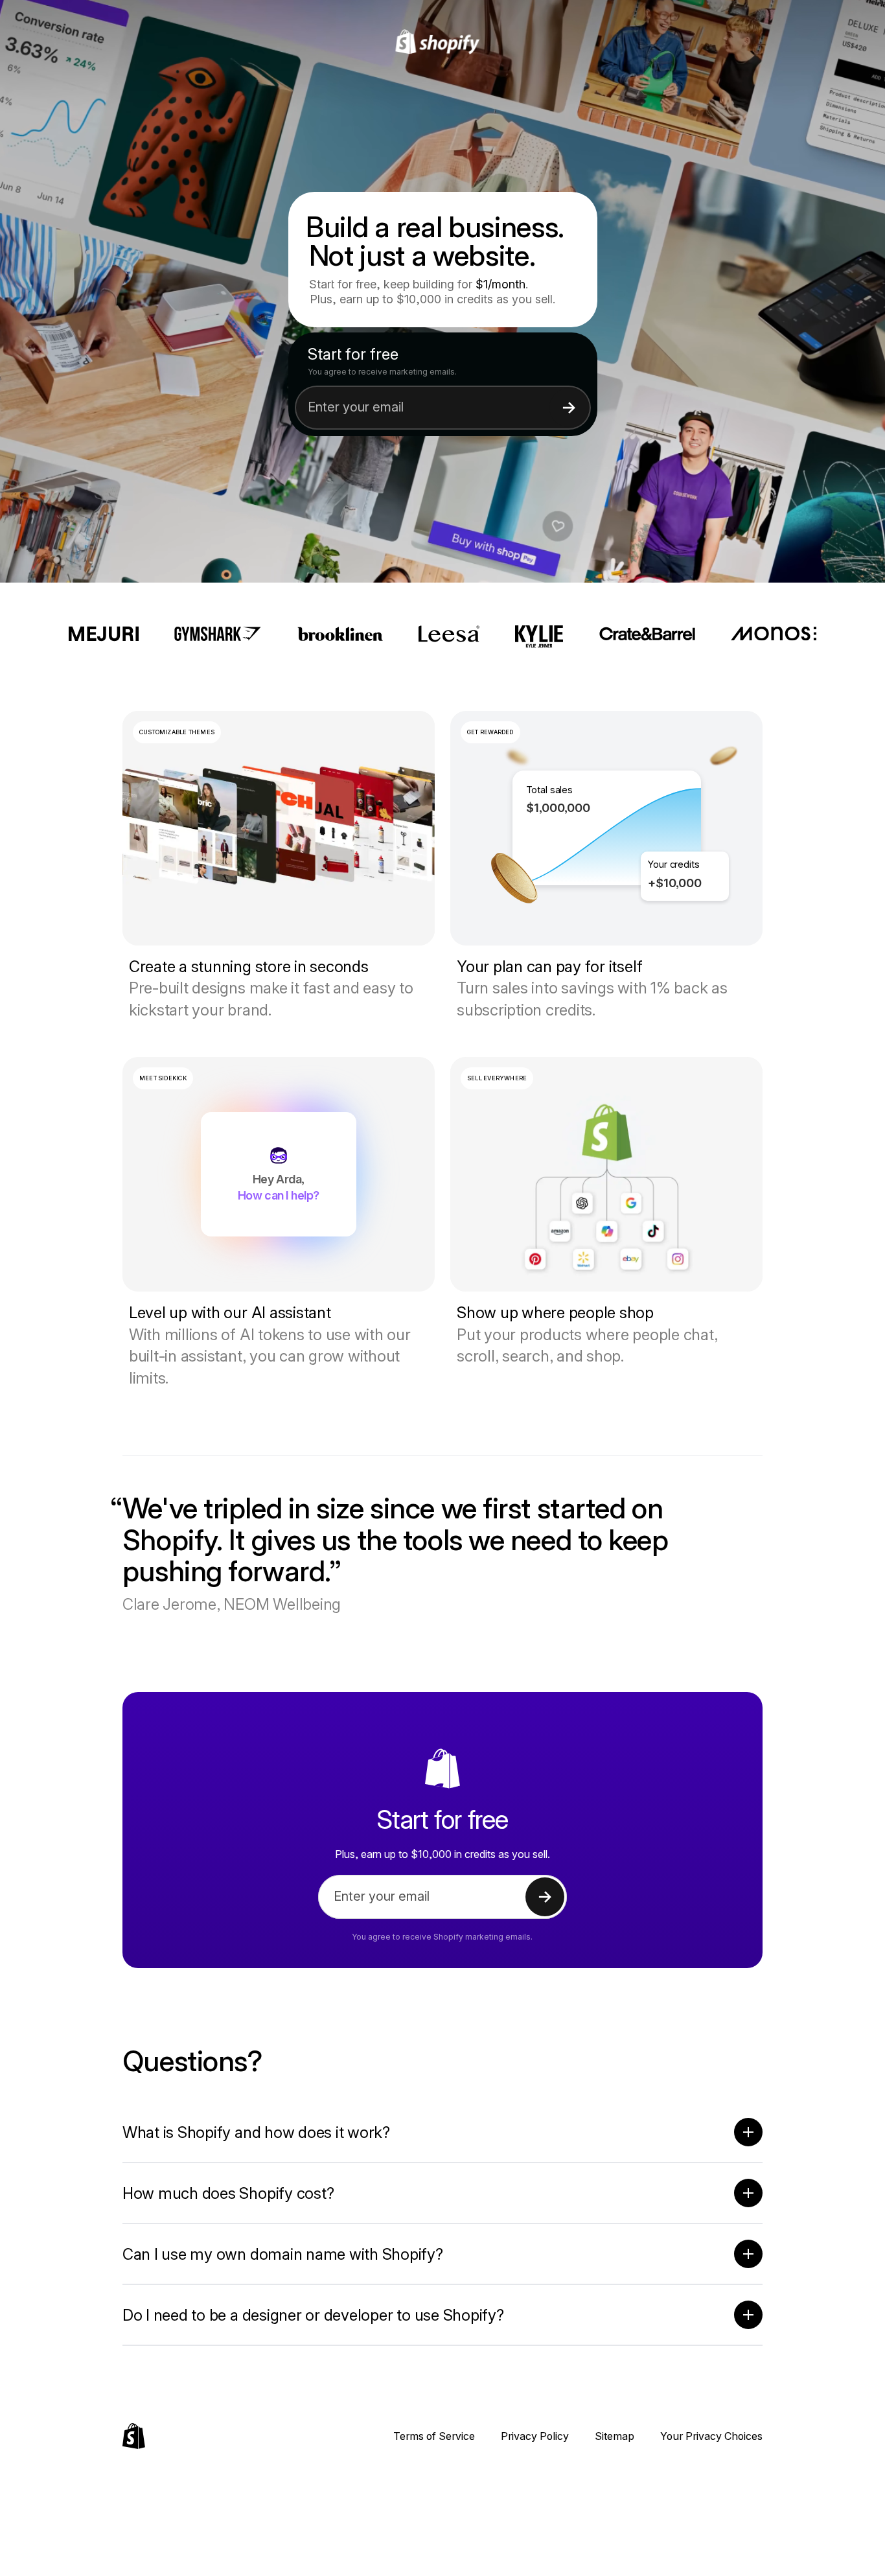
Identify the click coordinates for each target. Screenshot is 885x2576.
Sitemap (615, 2436)
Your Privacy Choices (711, 2436)
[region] (606, 828)
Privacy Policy (535, 2436)
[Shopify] (443, 42)
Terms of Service (434, 2436)
